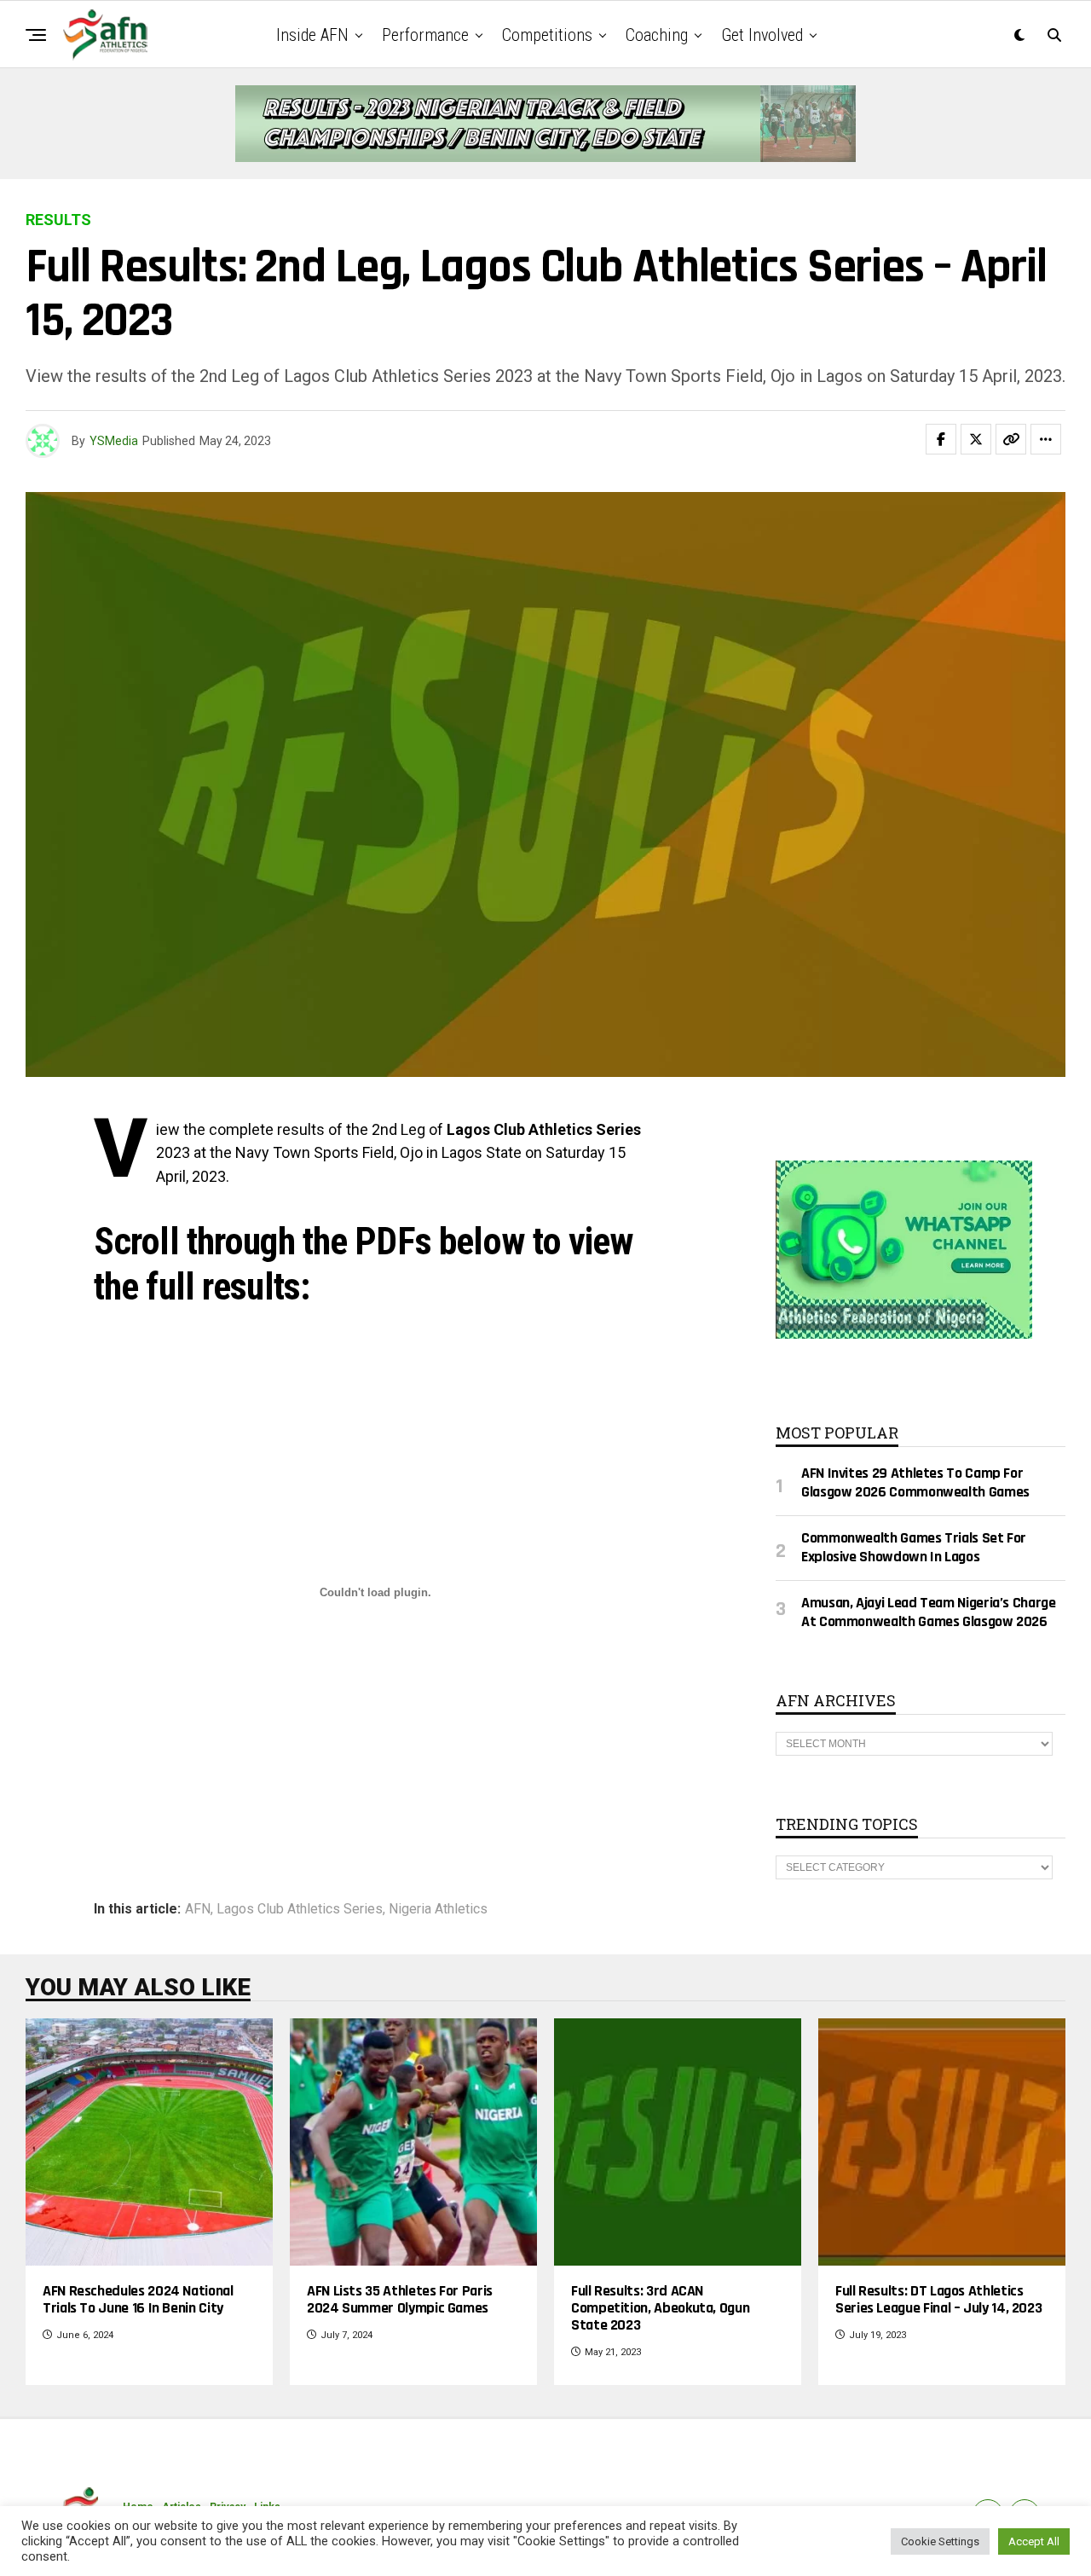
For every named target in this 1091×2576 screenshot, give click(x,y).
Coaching (657, 35)
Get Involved (762, 35)
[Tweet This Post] (976, 439)
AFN (198, 1909)
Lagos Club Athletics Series (300, 1909)
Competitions (547, 35)
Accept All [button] (1034, 2541)
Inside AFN (312, 35)
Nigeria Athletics (438, 1909)
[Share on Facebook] (941, 439)
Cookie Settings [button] (940, 2541)
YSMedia (114, 441)
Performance (425, 35)
